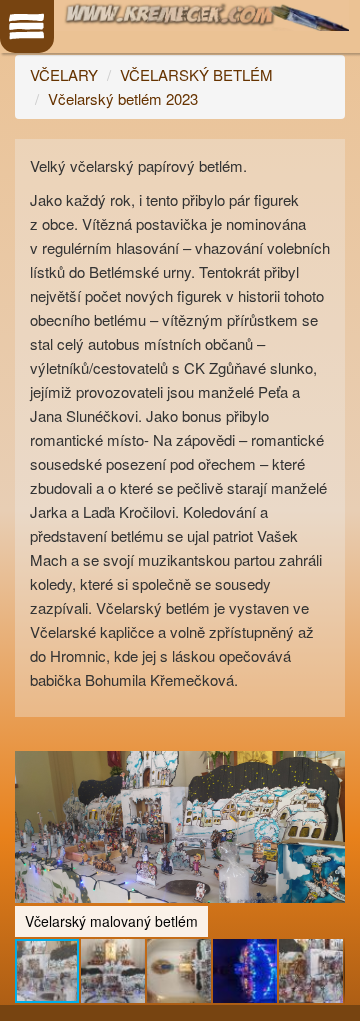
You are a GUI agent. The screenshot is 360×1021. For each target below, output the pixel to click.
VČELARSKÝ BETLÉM (196, 74)
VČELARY (64, 74)
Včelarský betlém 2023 (123, 98)
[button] (327, 735)
